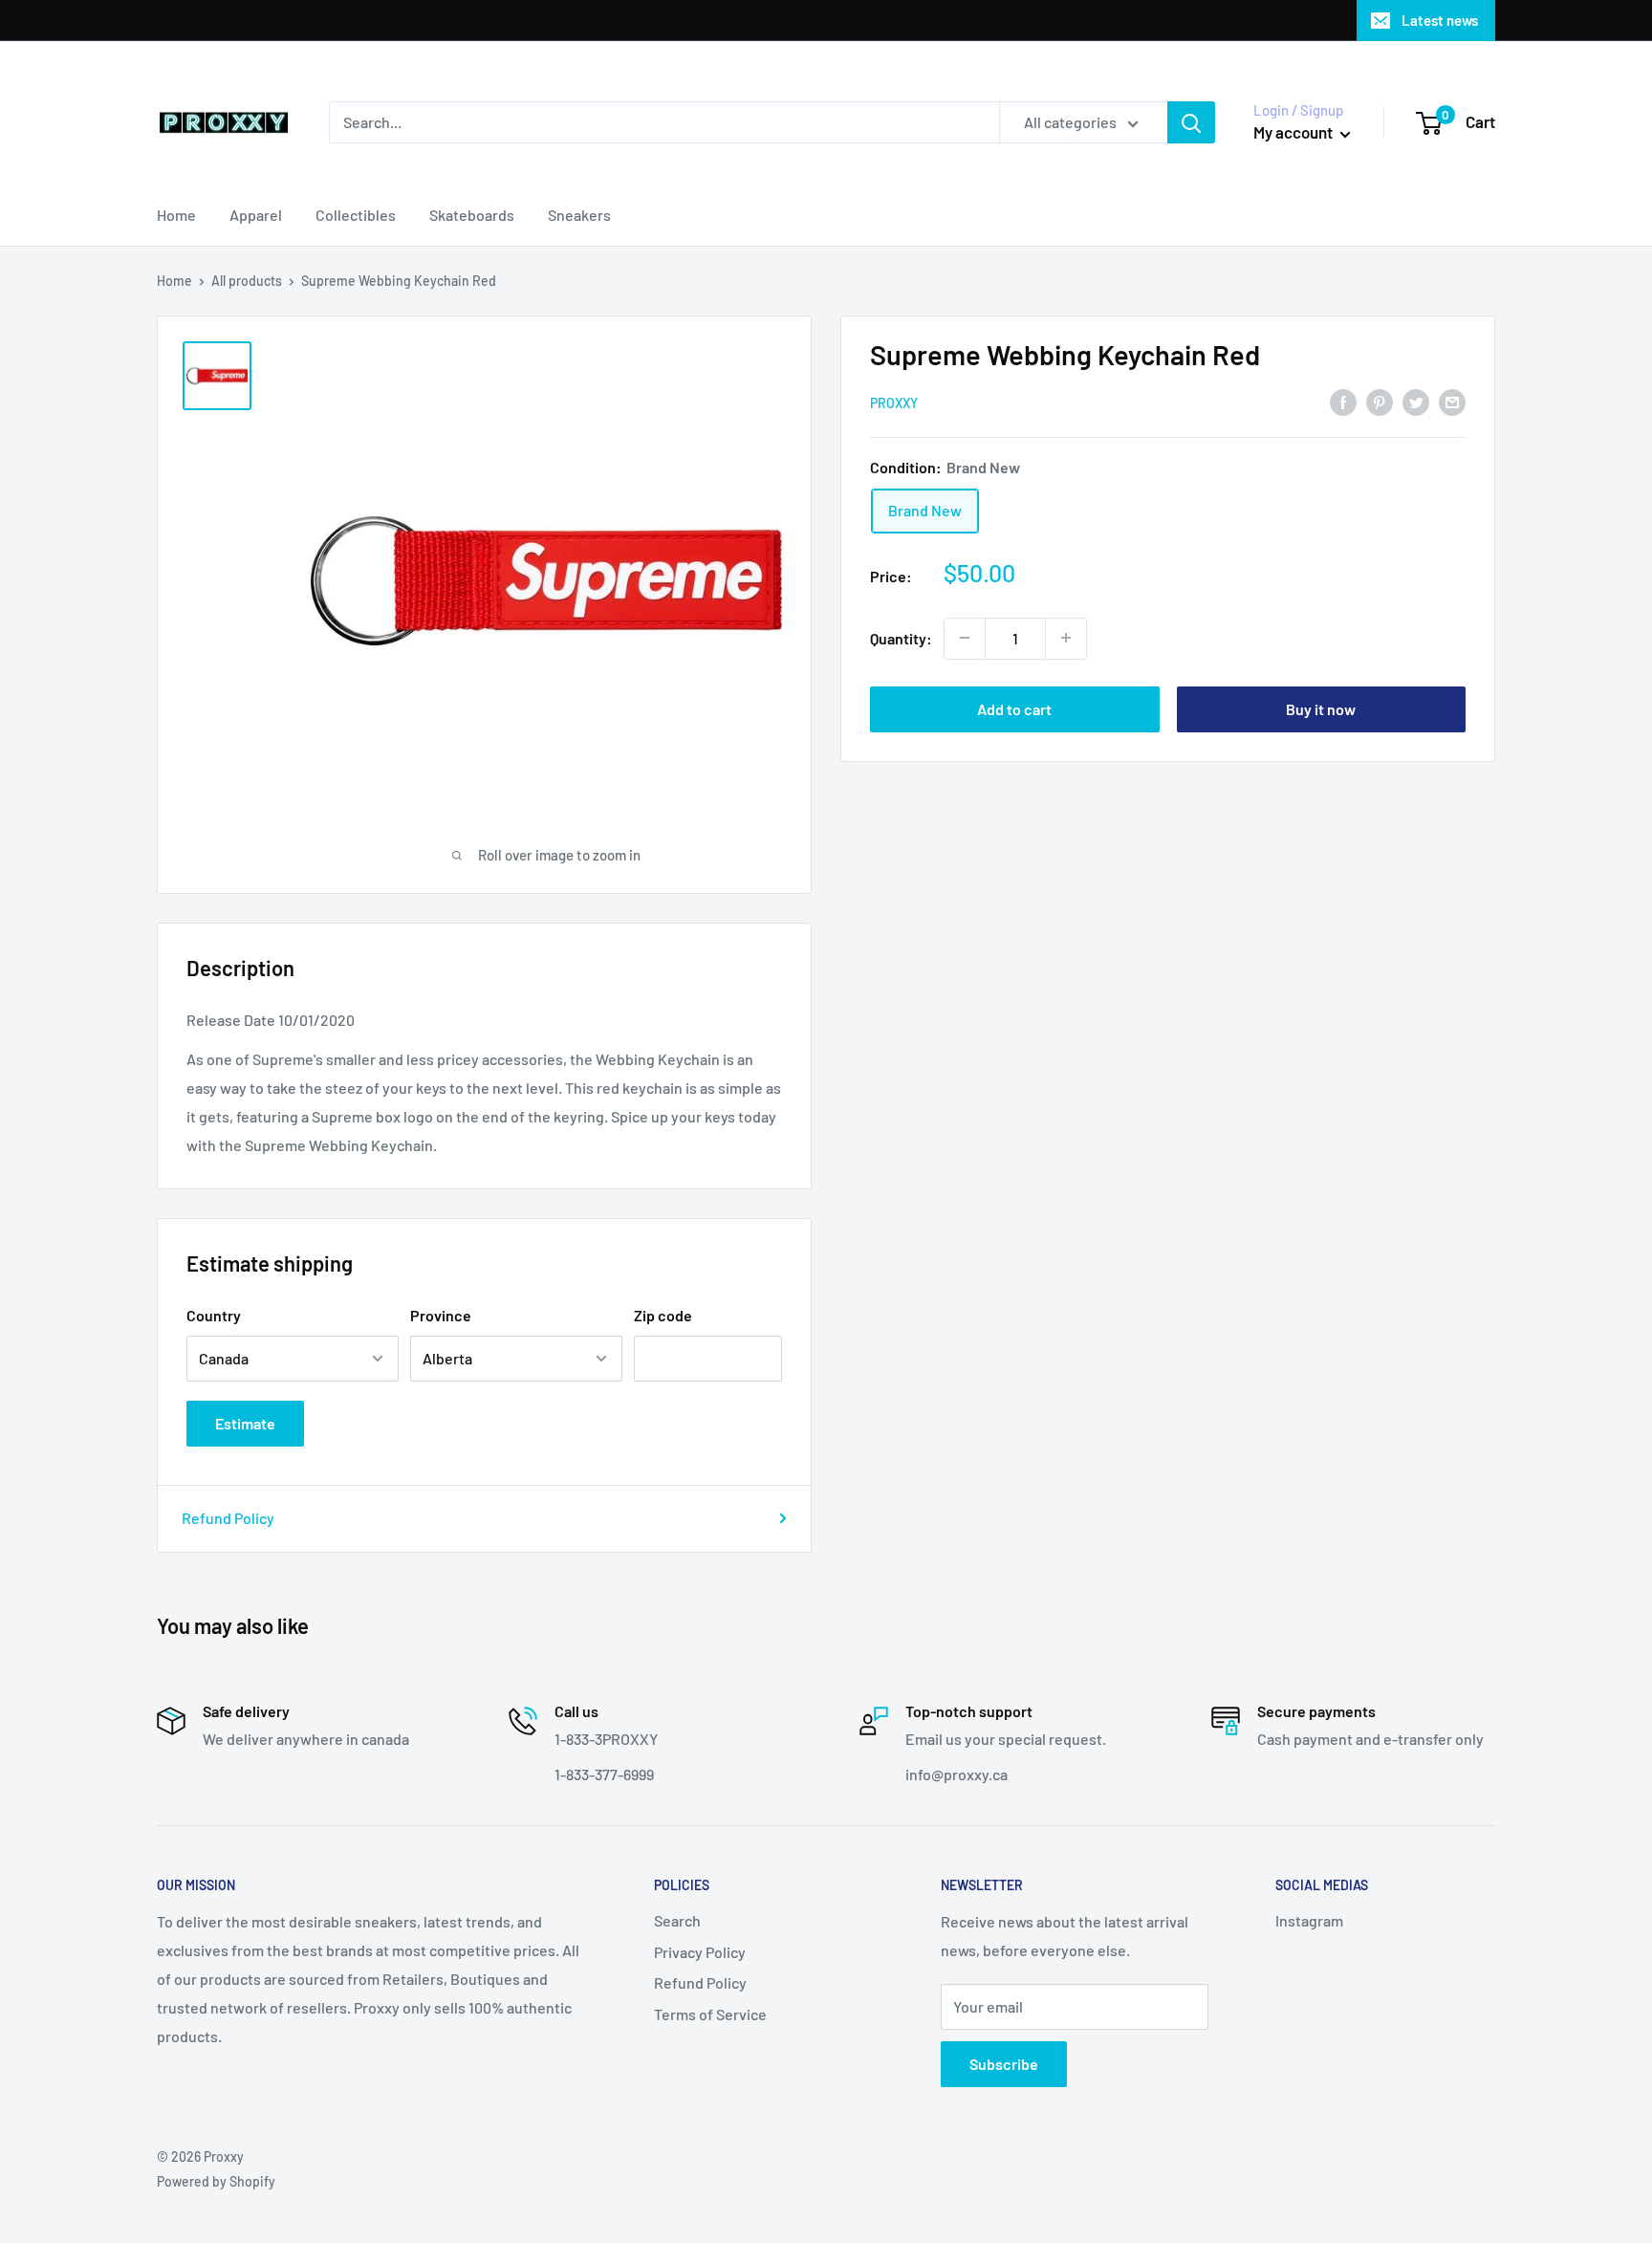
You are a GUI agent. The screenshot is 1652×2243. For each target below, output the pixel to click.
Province (441, 1315)
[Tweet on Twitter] (1416, 401)
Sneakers (579, 215)
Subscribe (1004, 2064)
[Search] (1191, 122)
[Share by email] (1452, 401)
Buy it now (1321, 708)
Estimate (245, 1423)
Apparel (256, 215)
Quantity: (901, 638)
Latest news (1440, 20)
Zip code (663, 1315)
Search (677, 1920)
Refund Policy (228, 1518)
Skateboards (472, 215)
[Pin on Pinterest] (1380, 401)
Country (214, 1315)
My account (1294, 132)
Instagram (1309, 1920)
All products (247, 281)
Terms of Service (710, 2014)
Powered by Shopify (216, 2181)
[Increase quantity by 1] (1066, 638)
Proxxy (894, 403)
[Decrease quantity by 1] (965, 638)
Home (176, 215)
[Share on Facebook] (1343, 401)
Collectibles (356, 215)
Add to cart (1014, 708)
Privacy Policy (700, 1952)
